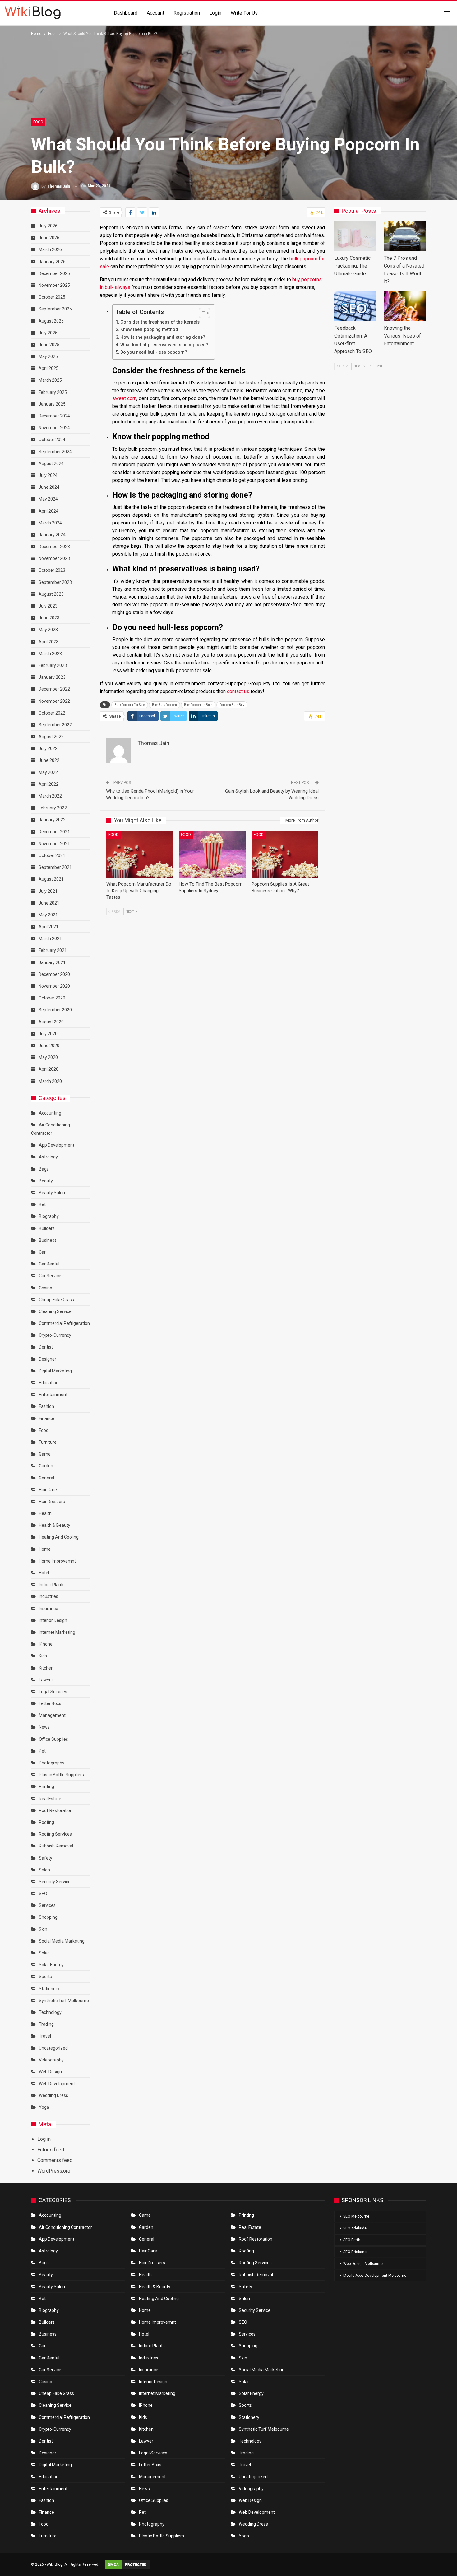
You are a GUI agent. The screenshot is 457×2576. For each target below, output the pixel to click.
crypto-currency (55, 1335)
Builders (47, 1228)
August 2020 (51, 1022)
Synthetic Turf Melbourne (64, 2001)
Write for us (244, 13)
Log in (44, 2139)
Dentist (46, 1347)
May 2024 (48, 499)
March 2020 (50, 1081)
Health (45, 1513)
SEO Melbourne (356, 2216)
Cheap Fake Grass (56, 1300)
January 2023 (52, 677)
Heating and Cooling (59, 1537)
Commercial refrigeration (64, 1323)
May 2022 (48, 772)
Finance (46, 1418)
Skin (43, 1929)
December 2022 (54, 689)
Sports (45, 1977)
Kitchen (46, 1668)
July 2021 (48, 891)
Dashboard (126, 13)
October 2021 (52, 855)
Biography (49, 1216)
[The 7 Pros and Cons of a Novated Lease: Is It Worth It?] (405, 236)
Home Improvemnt (57, 1561)
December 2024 (54, 416)
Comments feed (55, 2160)
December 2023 (54, 547)
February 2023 (53, 665)
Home (45, 1549)
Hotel (44, 1573)
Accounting (50, 1113)
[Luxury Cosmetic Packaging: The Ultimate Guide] (355, 236)
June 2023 (49, 618)
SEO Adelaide (355, 2228)
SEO (43, 1894)
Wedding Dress (54, 2095)
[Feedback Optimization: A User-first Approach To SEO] (355, 306)
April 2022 (48, 784)
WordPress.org (54, 2171)
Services (47, 1905)
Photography (52, 1763)
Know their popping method (149, 330)
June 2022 (49, 760)
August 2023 (51, 594)
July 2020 (48, 1034)
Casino (46, 1288)
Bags (44, 1169)
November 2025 (54, 285)
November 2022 (54, 701)
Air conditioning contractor (65, 2227)
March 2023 (50, 654)
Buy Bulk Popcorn (164, 705)
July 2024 (48, 475)
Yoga (44, 2107)
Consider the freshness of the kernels (160, 322)
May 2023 (48, 630)
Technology (50, 2012)
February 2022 (53, 808)
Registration (187, 13)
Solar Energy (51, 1965)
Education (49, 1383)
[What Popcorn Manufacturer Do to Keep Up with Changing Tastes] (140, 854)
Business (48, 1240)
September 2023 (55, 582)
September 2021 (55, 867)
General (46, 1478)
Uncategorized (53, 2048)
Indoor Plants (52, 1585)
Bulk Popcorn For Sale (130, 705)
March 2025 (50, 380)
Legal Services (53, 1692)
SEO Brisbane (355, 2252)
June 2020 (49, 1046)
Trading (46, 2024)
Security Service (55, 1882)
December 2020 (54, 974)
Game (45, 1454)
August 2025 (51, 321)
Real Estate (50, 1799)
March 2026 (50, 249)
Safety (46, 1858)
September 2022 (55, 725)
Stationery (49, 1989)
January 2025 (52, 404)
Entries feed (51, 2150)
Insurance (48, 1609)
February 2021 (53, 950)
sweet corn (124, 398)
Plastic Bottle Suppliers (61, 1775)
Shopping (48, 1917)
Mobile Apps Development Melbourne (375, 2276)
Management (52, 1715)
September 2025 (55, 309)
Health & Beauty (55, 1525)
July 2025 (48, 333)
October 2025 (52, 297)
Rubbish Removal (56, 1846)
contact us (238, 691)
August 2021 (51, 879)
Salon (44, 1870)
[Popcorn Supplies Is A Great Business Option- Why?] (285, 854)
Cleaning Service (55, 1311)
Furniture (48, 1442)
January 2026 (52, 262)
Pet (42, 1751)
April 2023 (48, 642)
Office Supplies (53, 1739)
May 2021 (48, 915)
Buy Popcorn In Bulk (198, 705)
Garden (46, 1466)
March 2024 (50, 523)
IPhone (46, 1644)
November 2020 (54, 986)
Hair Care (48, 1490)
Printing (46, 1786)
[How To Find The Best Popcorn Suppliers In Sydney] (212, 854)
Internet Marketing (57, 1632)
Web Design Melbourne (363, 2264)
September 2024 (55, 452)
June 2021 (49, 903)
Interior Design (53, 1620)
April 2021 (48, 927)
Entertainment (53, 1395)
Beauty (46, 1181)
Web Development (57, 2084)
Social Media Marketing (62, 1941)
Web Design (50, 2072)
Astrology (48, 1157)
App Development (57, 1145)
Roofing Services (55, 1834)
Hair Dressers (52, 1502)
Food (38, 122)
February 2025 (53, 392)
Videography (51, 2060)
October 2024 (52, 440)
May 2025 (48, 356)
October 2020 (52, 998)
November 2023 (54, 558)
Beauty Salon (52, 1193)
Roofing (46, 1822)
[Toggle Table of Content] (201, 313)
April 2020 (48, 1069)
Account (155, 13)
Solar (44, 1953)
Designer (48, 1359)
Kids (43, 1656)
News (44, 1727)
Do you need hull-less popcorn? (154, 352)
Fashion (46, 1406)
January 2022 (52, 820)
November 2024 (54, 428)
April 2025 (48, 368)
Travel (45, 2036)
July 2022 (48, 748)
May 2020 (48, 1057)
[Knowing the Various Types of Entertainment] (405, 306)
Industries (48, 1596)
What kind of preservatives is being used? (164, 345)
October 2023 (52, 570)
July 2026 (48, 226)
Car (42, 1252)
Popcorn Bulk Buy (232, 705)
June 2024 (49, 487)
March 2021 (50, 939)
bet (42, 1204)
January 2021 (52, 962)
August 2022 (51, 737)
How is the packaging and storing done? (163, 337)
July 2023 (48, 606)
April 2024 (48, 511)
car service (50, 1276)
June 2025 (49, 345)
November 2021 (54, 844)
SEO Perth (352, 2240)
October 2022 (52, 713)
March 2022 (50, 796)
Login (215, 13)
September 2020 (55, 1010)
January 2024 (52, 535)
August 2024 (51, 463)
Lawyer (46, 1680)
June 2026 (49, 238)
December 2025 (54, 273)
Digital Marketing (55, 1371)
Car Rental (49, 1264)
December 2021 (54, 832)
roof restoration (56, 1810)
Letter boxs (50, 1703)
